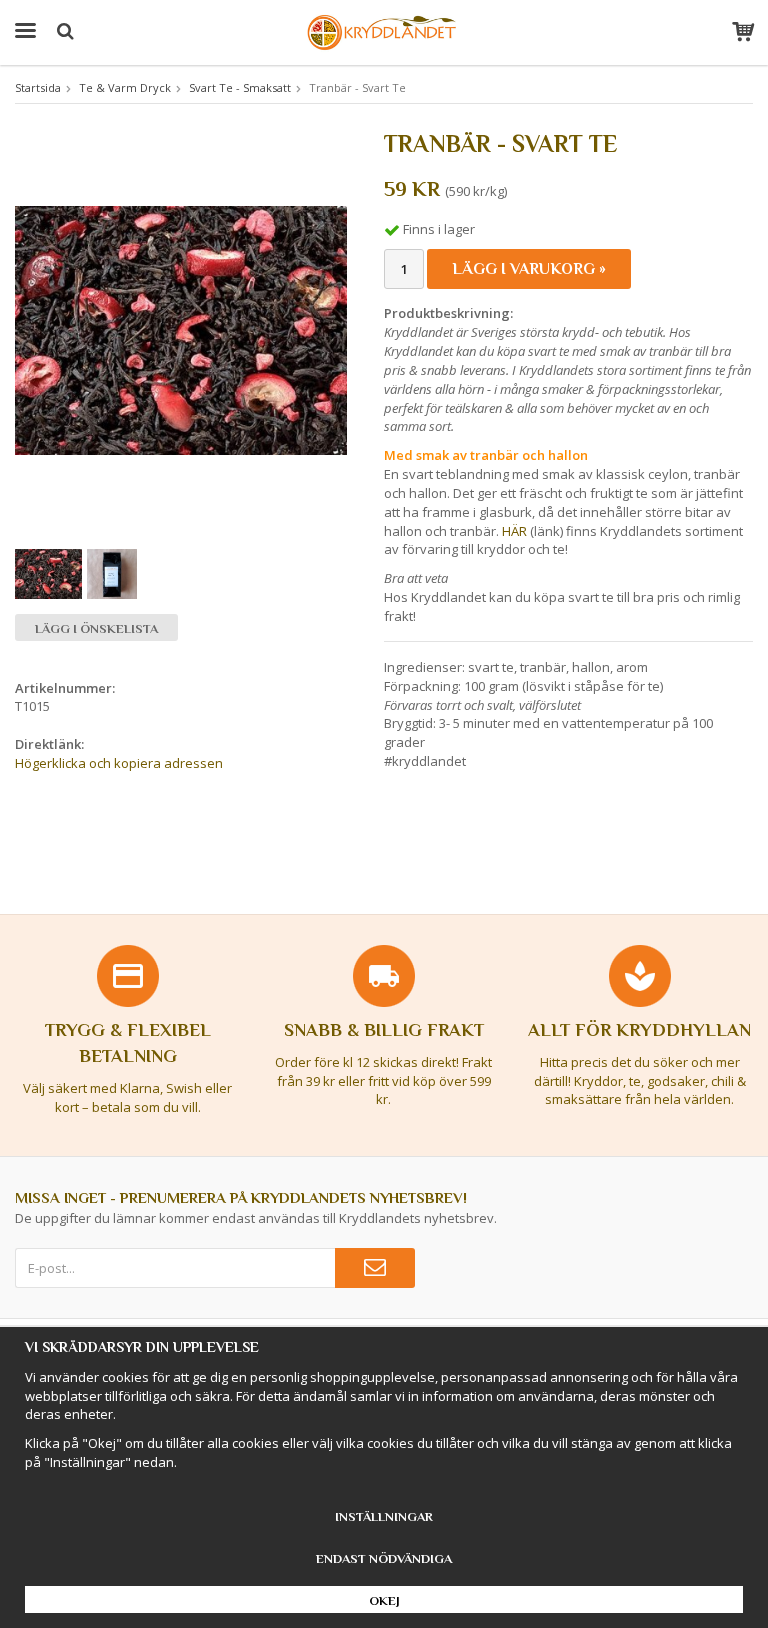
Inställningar (384, 1516)
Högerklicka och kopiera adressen (119, 763)
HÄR (514, 531)
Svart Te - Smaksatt (240, 87)
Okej (384, 1600)
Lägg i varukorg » (529, 269)
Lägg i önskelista (96, 628)
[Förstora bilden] (181, 329)
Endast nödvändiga (384, 1558)
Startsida (38, 87)
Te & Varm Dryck (125, 87)
